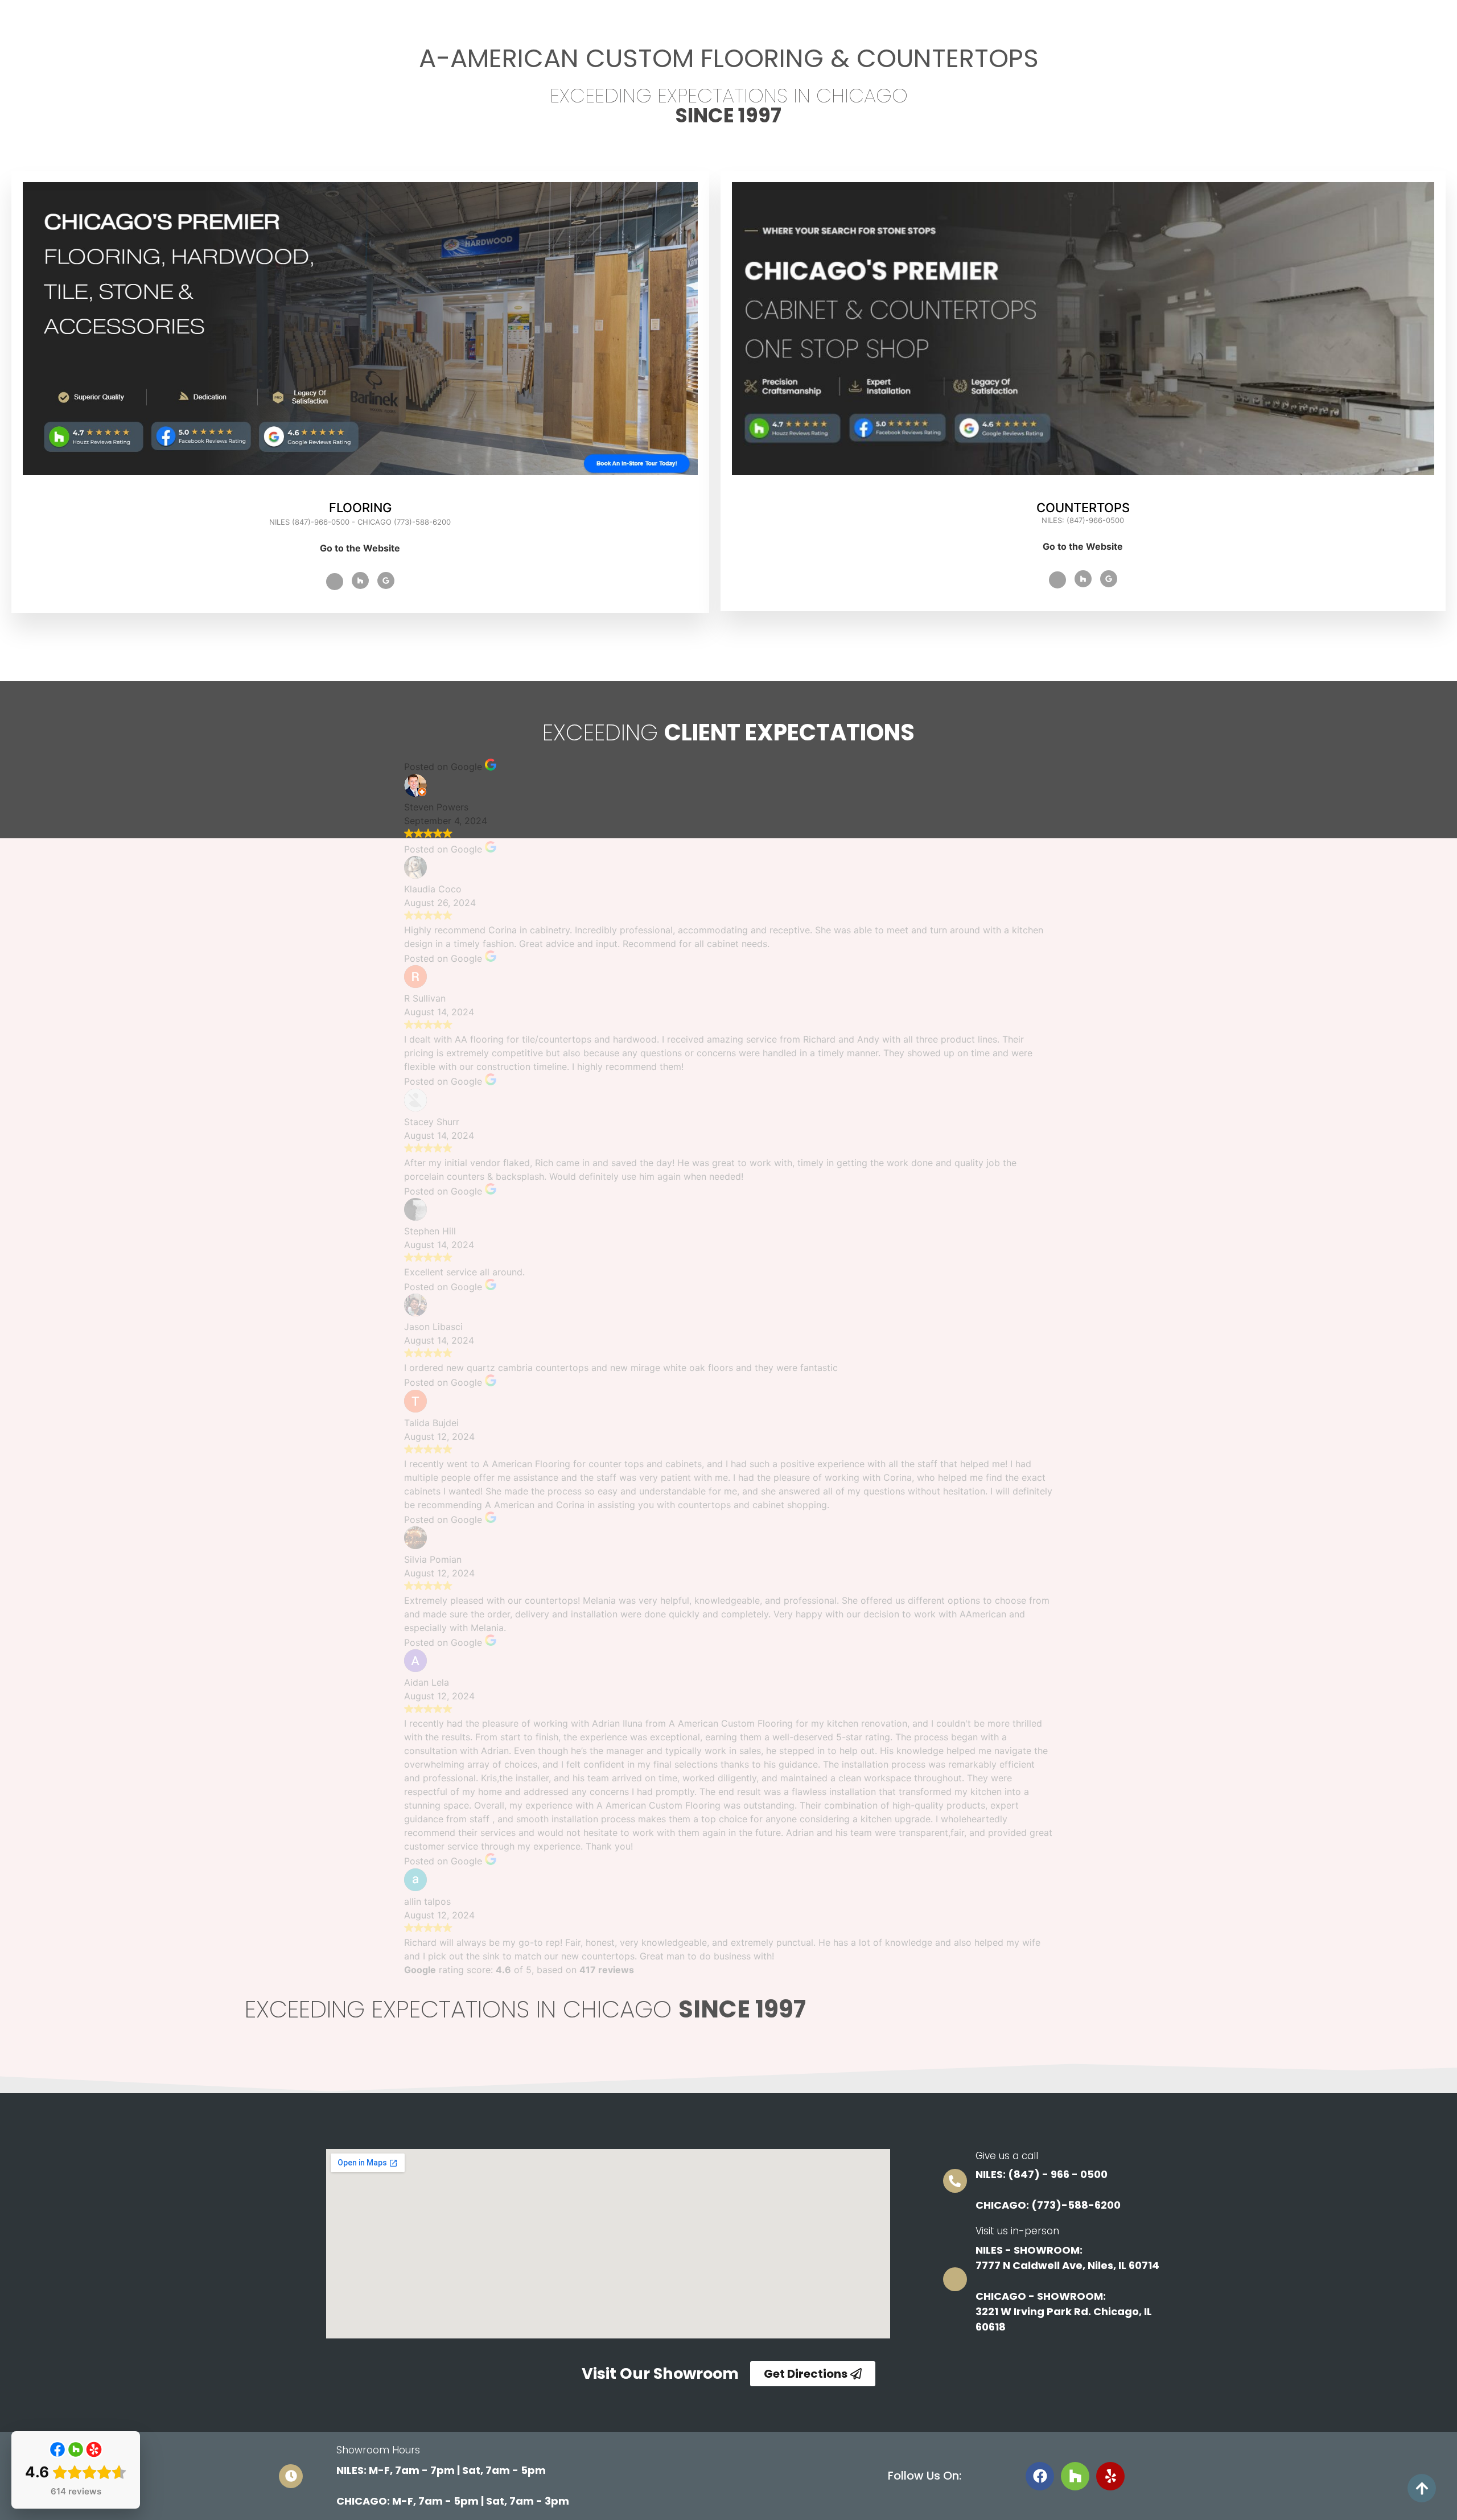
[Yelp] (1110, 2476)
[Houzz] (360, 580)
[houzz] (1083, 579)
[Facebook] (335, 582)
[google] (386, 580)
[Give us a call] (955, 2181)
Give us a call (1007, 2156)
